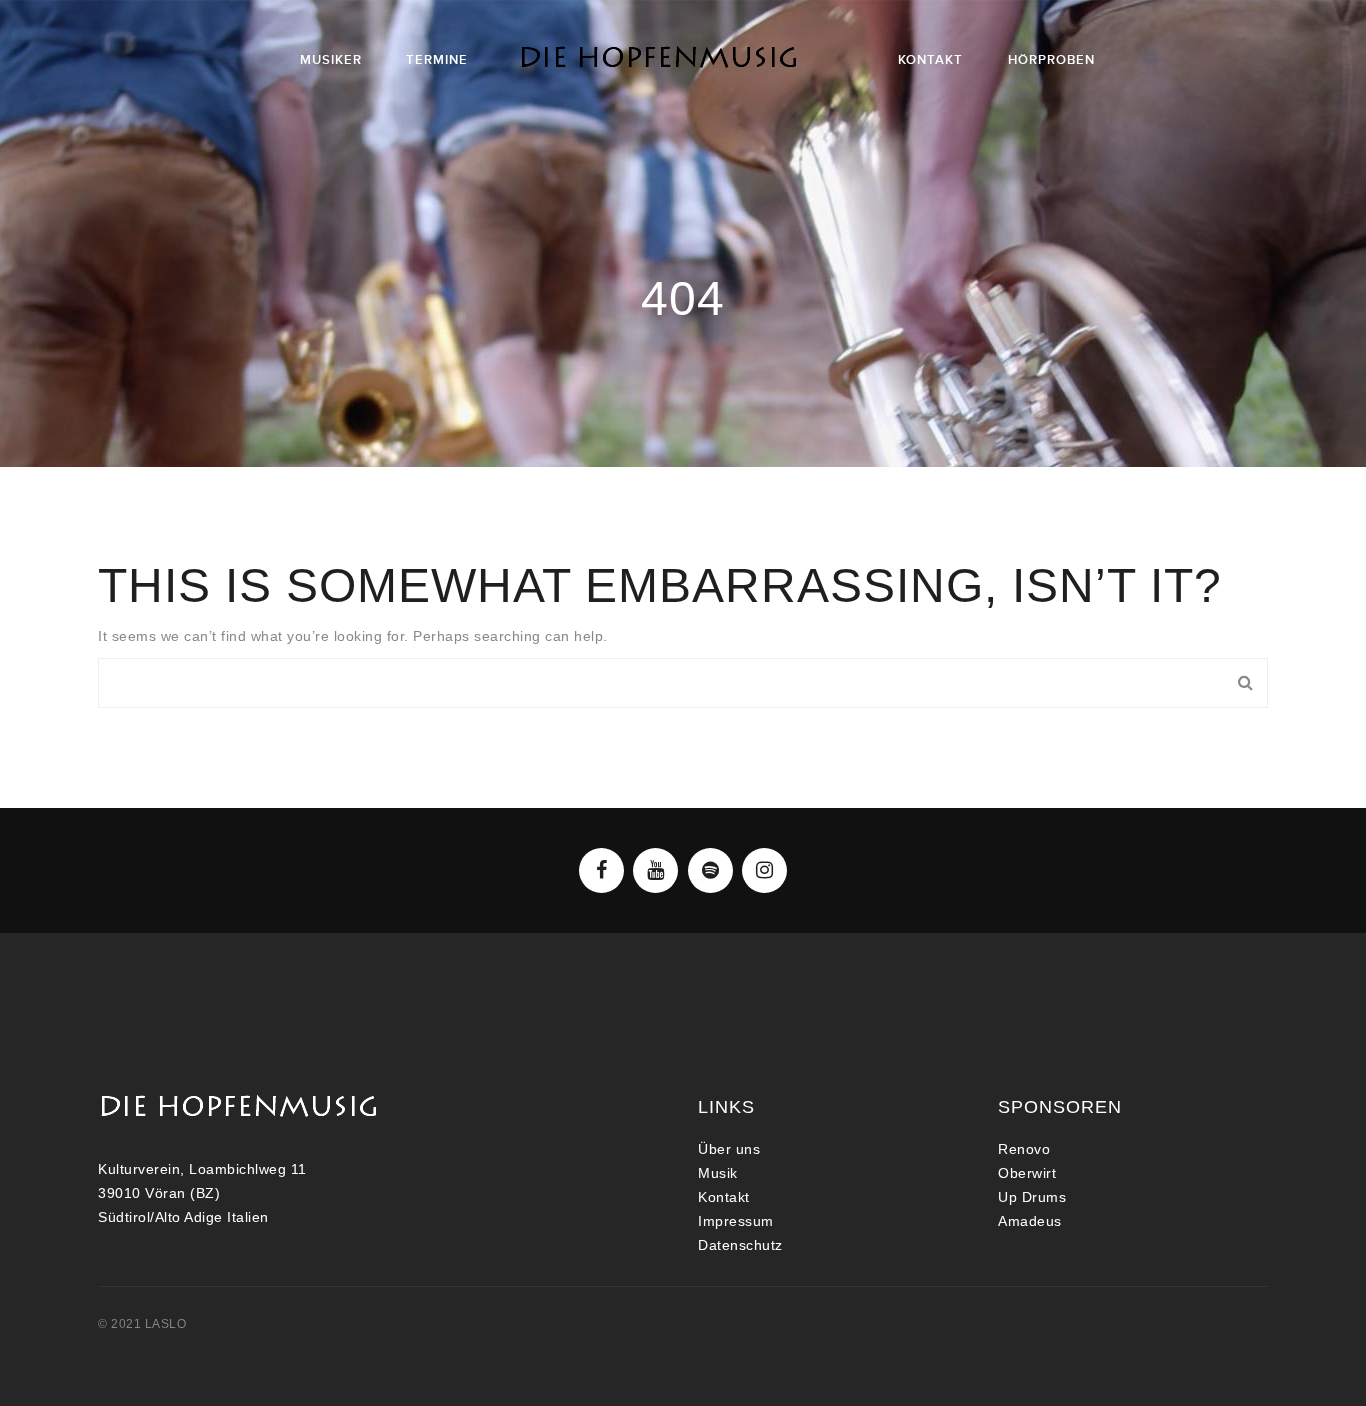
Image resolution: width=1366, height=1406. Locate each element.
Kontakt (724, 1197)
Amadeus (1030, 1221)
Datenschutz (740, 1245)
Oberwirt (1027, 1173)
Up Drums (1032, 1197)
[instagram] (764, 870)
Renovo (1024, 1149)
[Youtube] (655, 870)
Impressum (736, 1221)
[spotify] (710, 870)
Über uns (729, 1149)
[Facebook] (601, 870)
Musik (718, 1173)
